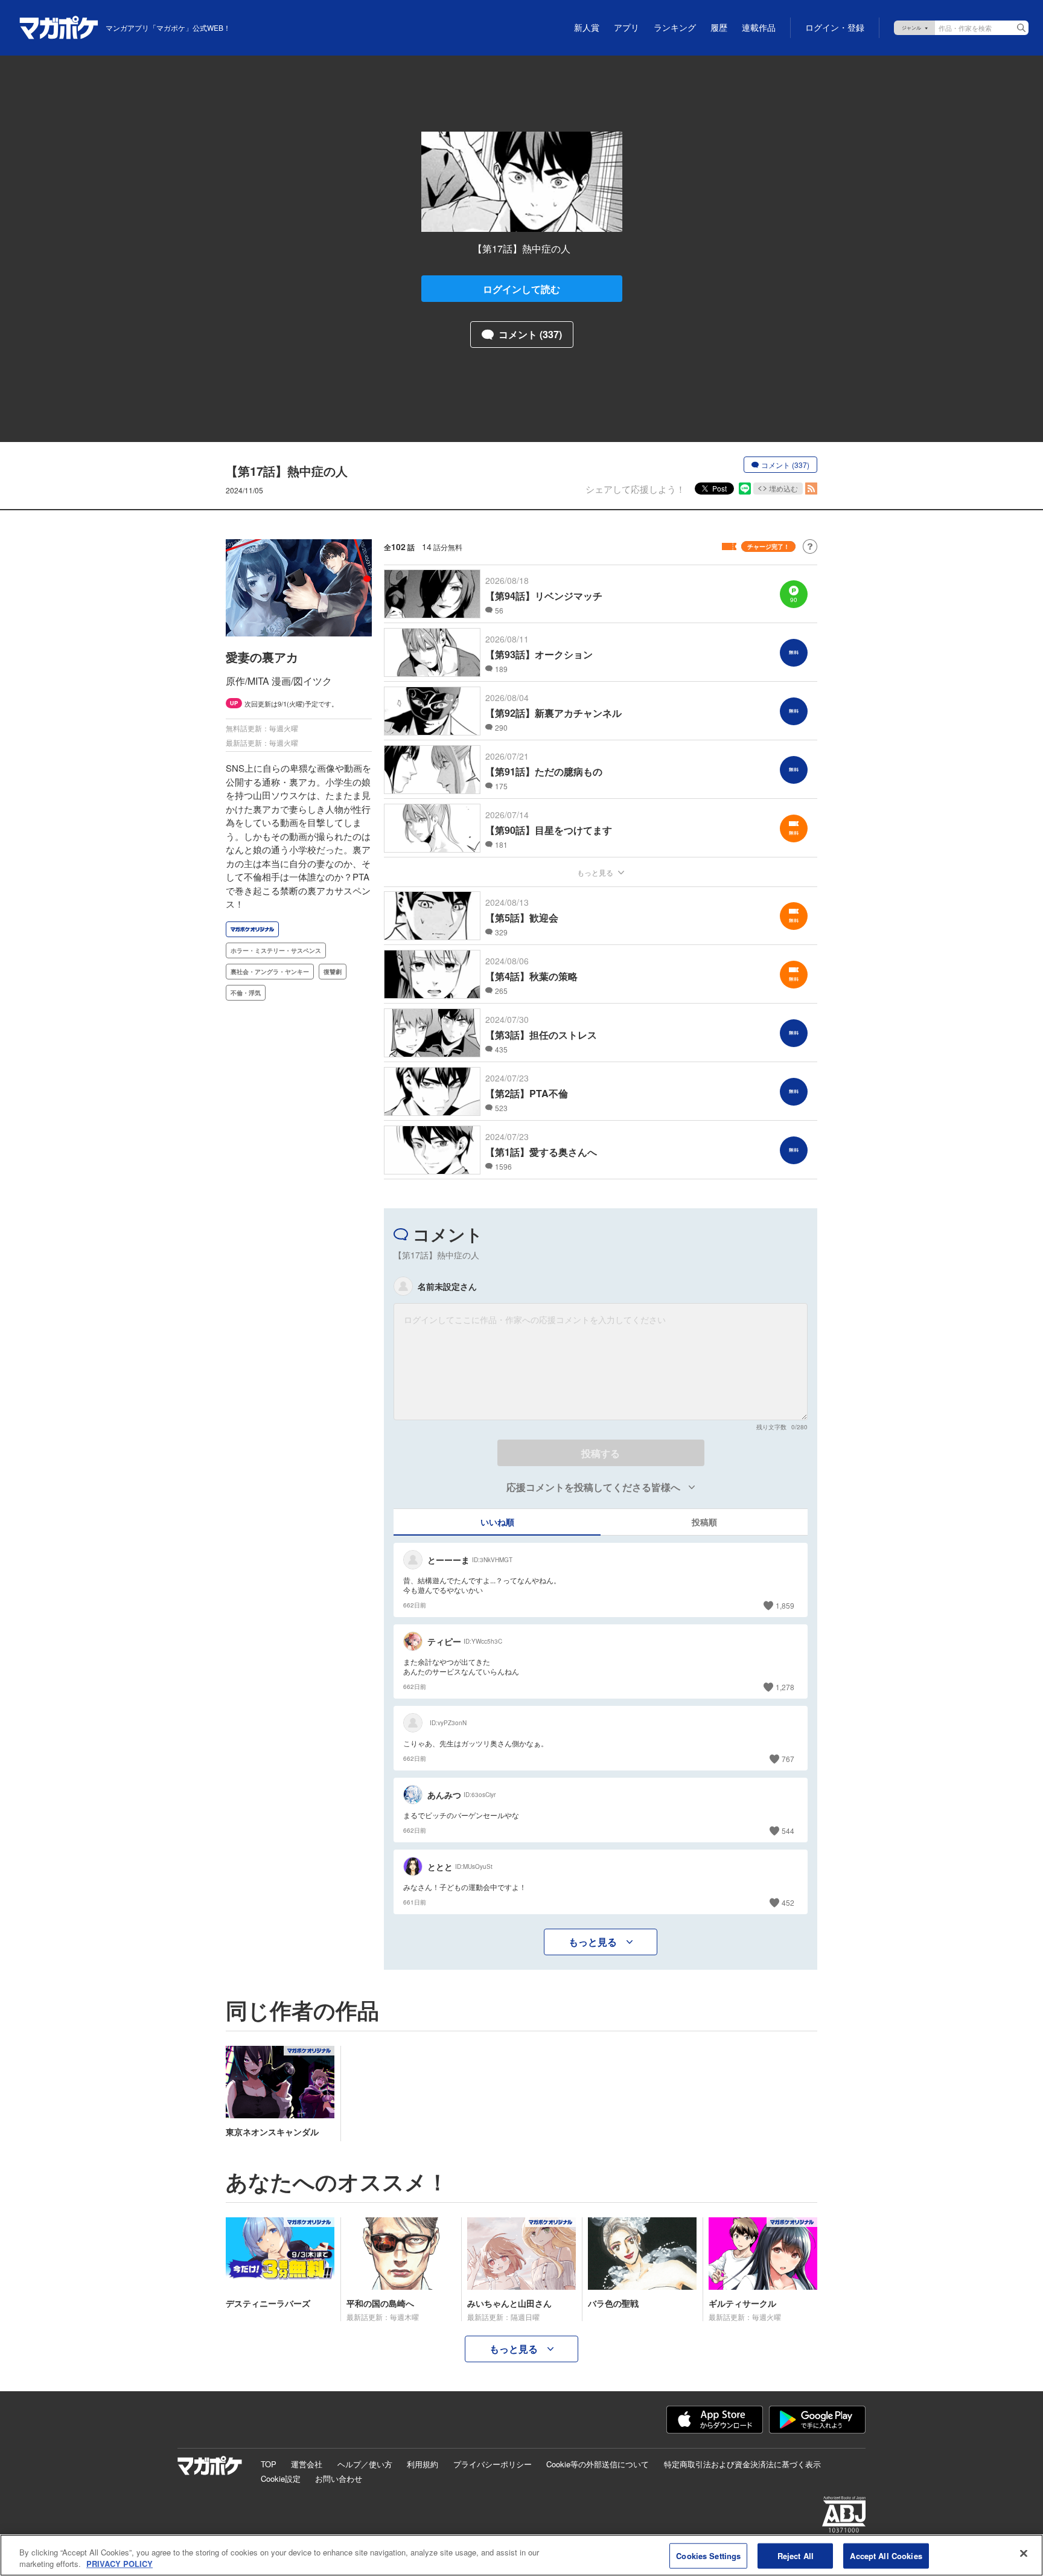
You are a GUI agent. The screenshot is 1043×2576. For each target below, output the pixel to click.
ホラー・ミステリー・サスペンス (276, 950)
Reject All (796, 2556)
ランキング (675, 28)
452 (788, 1902)
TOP (269, 2464)
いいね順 (497, 1522)
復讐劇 (333, 972)
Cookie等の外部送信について (598, 2464)
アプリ (627, 28)
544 (788, 1831)
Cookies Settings (708, 2556)
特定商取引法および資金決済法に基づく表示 (742, 2464)
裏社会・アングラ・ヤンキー (270, 972)
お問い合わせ (339, 2478)
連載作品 (759, 28)
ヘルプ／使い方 (365, 2464)
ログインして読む (521, 289)
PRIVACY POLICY (120, 2564)
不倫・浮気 (246, 993)
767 (788, 1759)
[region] (521, 2555)
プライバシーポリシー (493, 2464)
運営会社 (307, 2464)
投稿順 (704, 1522)
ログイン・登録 (835, 28)
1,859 (785, 1605)
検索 (1021, 28)
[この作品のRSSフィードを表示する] (811, 489)
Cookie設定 (281, 2478)
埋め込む (783, 488)
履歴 (719, 28)
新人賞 (587, 28)
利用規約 (423, 2464)
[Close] (1024, 2554)
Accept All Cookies (886, 2556)
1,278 (785, 1687)
